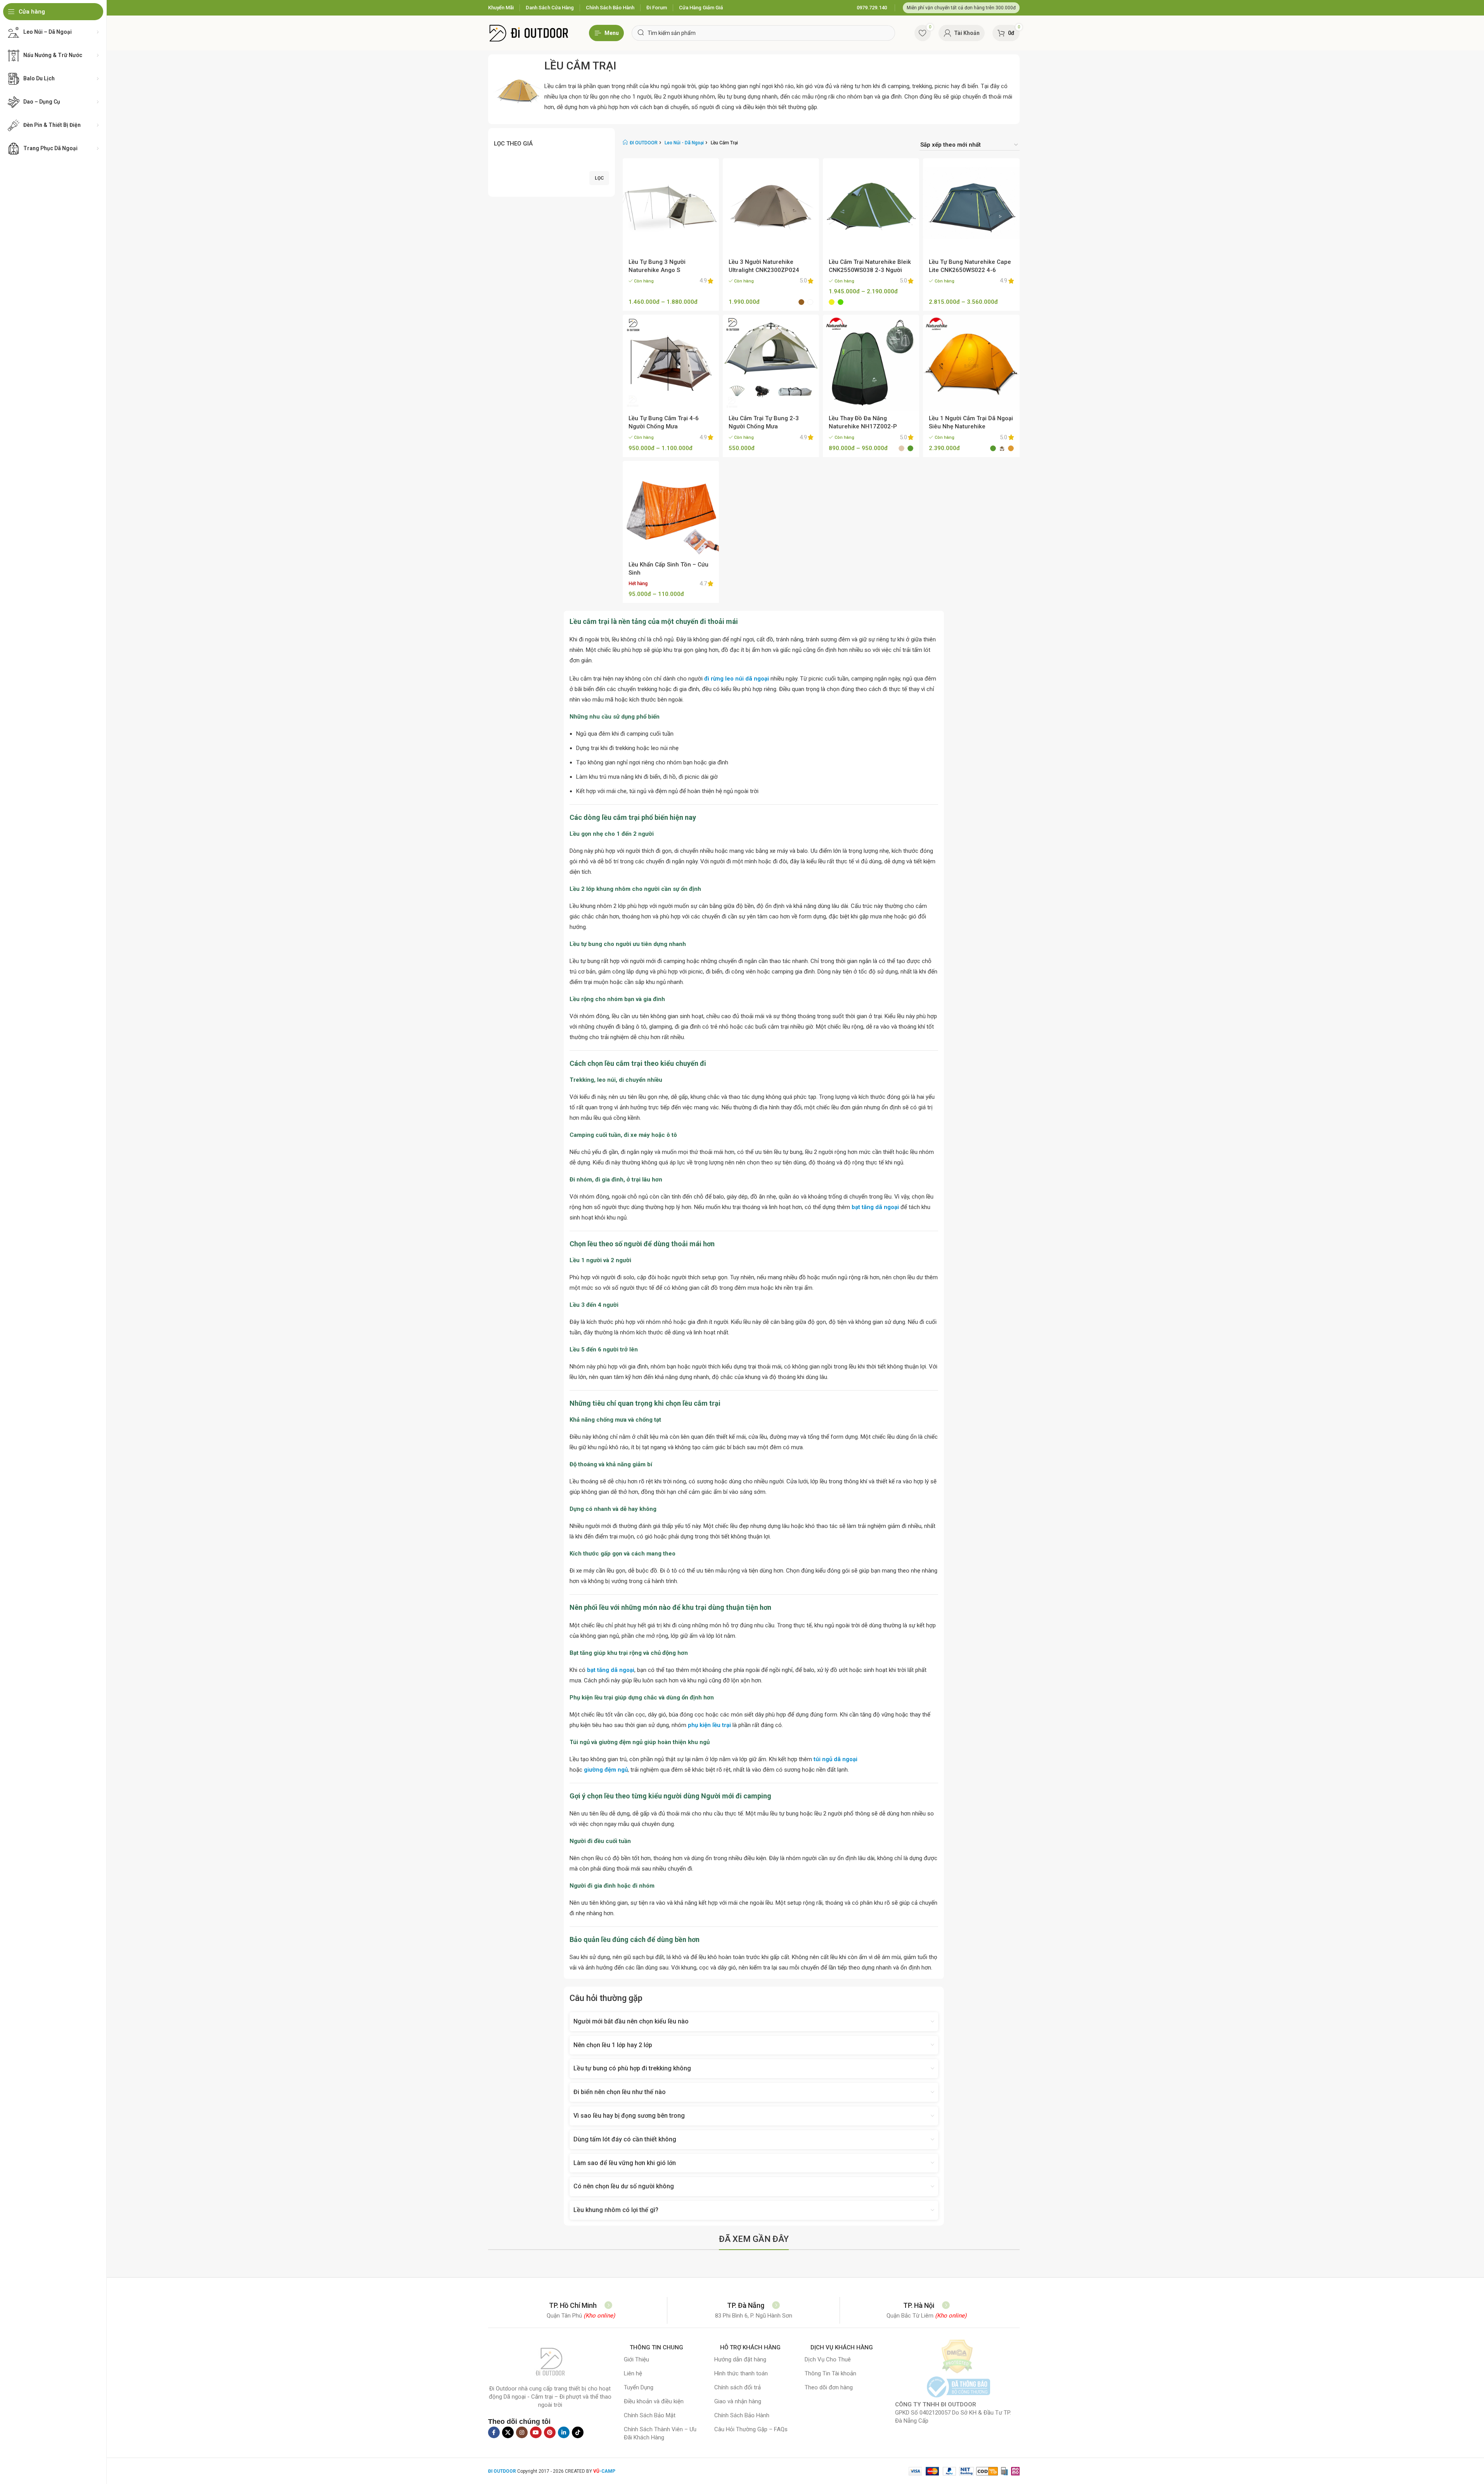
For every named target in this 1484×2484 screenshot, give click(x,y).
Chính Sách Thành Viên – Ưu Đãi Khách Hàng (660, 2433)
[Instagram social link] (522, 2432)
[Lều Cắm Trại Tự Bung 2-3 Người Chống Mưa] (771, 363)
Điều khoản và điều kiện (654, 2401)
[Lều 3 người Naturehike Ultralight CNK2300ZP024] (771, 206)
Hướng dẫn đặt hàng (740, 2359)
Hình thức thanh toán (741, 2373)
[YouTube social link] (536, 2432)
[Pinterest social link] (550, 2432)
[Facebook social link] (494, 2432)
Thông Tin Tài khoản (830, 2373)
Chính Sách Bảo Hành (742, 2415)
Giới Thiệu (636, 2359)
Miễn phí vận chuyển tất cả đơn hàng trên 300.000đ (961, 8)
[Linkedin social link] (564, 2432)
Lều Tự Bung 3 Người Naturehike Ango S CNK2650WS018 (657, 270)
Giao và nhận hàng (738, 2401)
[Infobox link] (872, 8)
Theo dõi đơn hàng (829, 2387)
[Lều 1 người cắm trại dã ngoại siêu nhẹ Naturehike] (971, 363)
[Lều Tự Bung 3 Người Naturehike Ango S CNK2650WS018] (671, 206)
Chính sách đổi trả (738, 2387)
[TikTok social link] (578, 2432)
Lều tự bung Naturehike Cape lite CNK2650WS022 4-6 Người (970, 270)
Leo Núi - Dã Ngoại (684, 143)
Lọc (599, 178)
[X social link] (508, 2432)
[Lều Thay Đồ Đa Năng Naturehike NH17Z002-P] (871, 363)
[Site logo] (529, 33)
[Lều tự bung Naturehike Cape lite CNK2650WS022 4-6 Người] (971, 206)
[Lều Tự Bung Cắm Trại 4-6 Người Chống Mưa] (671, 363)
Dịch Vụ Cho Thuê (828, 2359)
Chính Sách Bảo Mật (650, 2415)
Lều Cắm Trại (580, 66)
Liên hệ (633, 2373)
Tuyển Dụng (639, 2387)
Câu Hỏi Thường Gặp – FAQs (751, 2429)
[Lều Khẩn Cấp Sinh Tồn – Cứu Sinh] (671, 509)
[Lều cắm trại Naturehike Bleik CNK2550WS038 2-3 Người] (871, 206)
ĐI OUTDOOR (644, 143)
